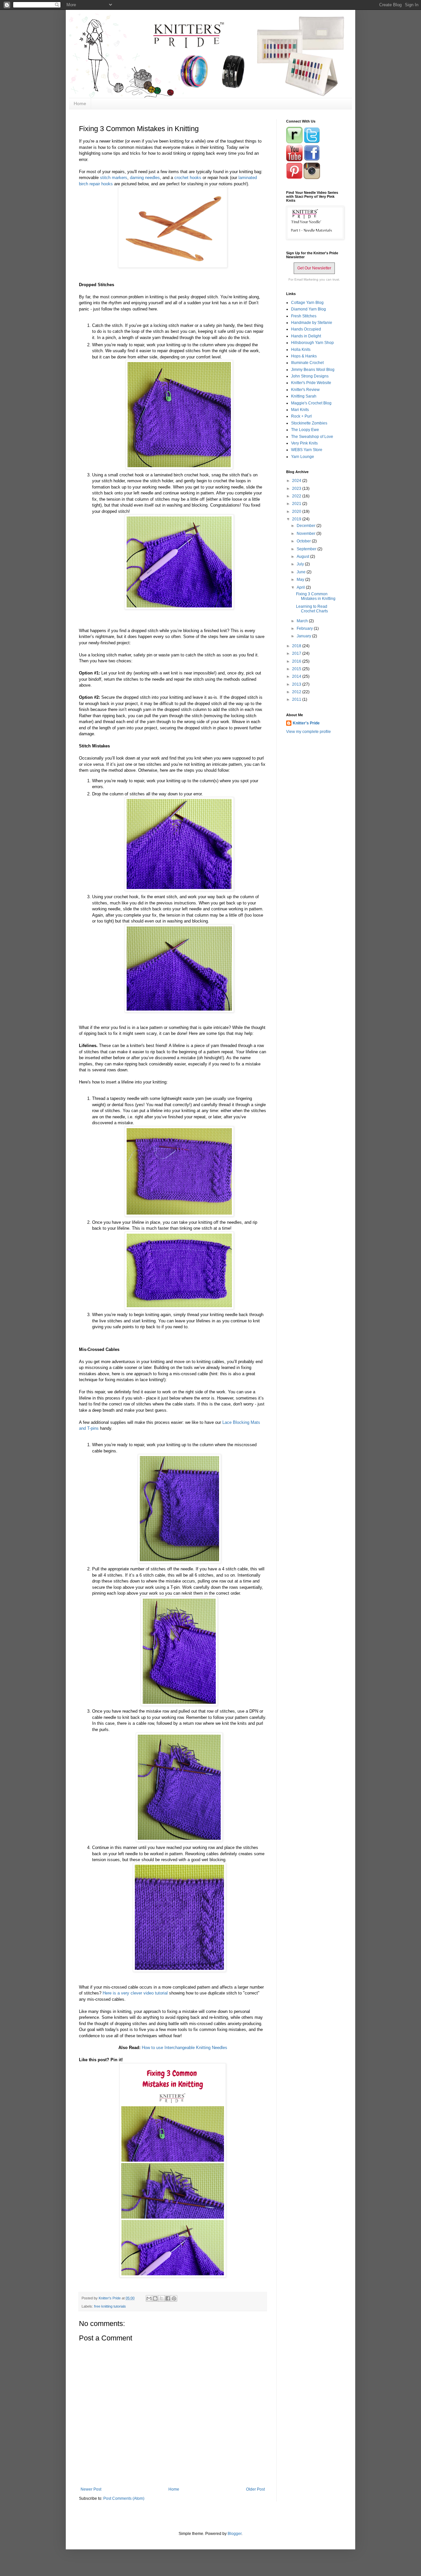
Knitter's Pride (306, 723)
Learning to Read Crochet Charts (312, 609)
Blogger (235, 2534)
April (301, 587)
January (304, 636)
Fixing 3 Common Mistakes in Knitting (316, 596)
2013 (297, 684)
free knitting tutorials (110, 2306)
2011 (297, 699)
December (307, 526)
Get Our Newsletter (314, 268)
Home (80, 103)
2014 (297, 676)
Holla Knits (301, 350)
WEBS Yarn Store (307, 450)
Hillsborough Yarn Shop (312, 343)
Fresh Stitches (304, 316)
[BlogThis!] (155, 2298)
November (307, 534)
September (307, 549)
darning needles (145, 178)
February (305, 628)
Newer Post (91, 2489)
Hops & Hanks (304, 356)
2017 (297, 653)
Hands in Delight (306, 336)
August (303, 557)
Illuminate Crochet (307, 363)
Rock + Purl (301, 416)
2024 (297, 481)
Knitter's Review (305, 390)
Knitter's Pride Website (311, 383)
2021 (297, 504)
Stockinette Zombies (309, 423)
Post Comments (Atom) (124, 2498)
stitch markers (114, 178)
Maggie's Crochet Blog (311, 403)
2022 (297, 496)
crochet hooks (188, 178)
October (304, 541)
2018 (297, 646)
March (303, 621)
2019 (297, 519)
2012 (297, 692)
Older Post (255, 2489)
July (301, 564)
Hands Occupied (306, 329)
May (301, 580)
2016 (297, 661)
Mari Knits (300, 410)
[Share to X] (161, 2298)
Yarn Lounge (303, 457)
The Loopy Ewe (305, 430)
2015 (297, 669)
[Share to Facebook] (168, 2298)
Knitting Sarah (304, 396)
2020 (297, 512)
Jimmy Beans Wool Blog (313, 370)
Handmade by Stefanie (312, 323)
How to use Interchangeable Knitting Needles (185, 2048)
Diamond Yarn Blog (309, 309)
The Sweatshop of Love (312, 437)
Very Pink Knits (304, 443)
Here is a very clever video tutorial (135, 1993)
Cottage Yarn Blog (307, 303)
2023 (297, 489)
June (302, 572)
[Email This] (149, 2298)
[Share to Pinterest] (174, 2298)
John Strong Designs (310, 376)
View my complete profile (309, 732)
